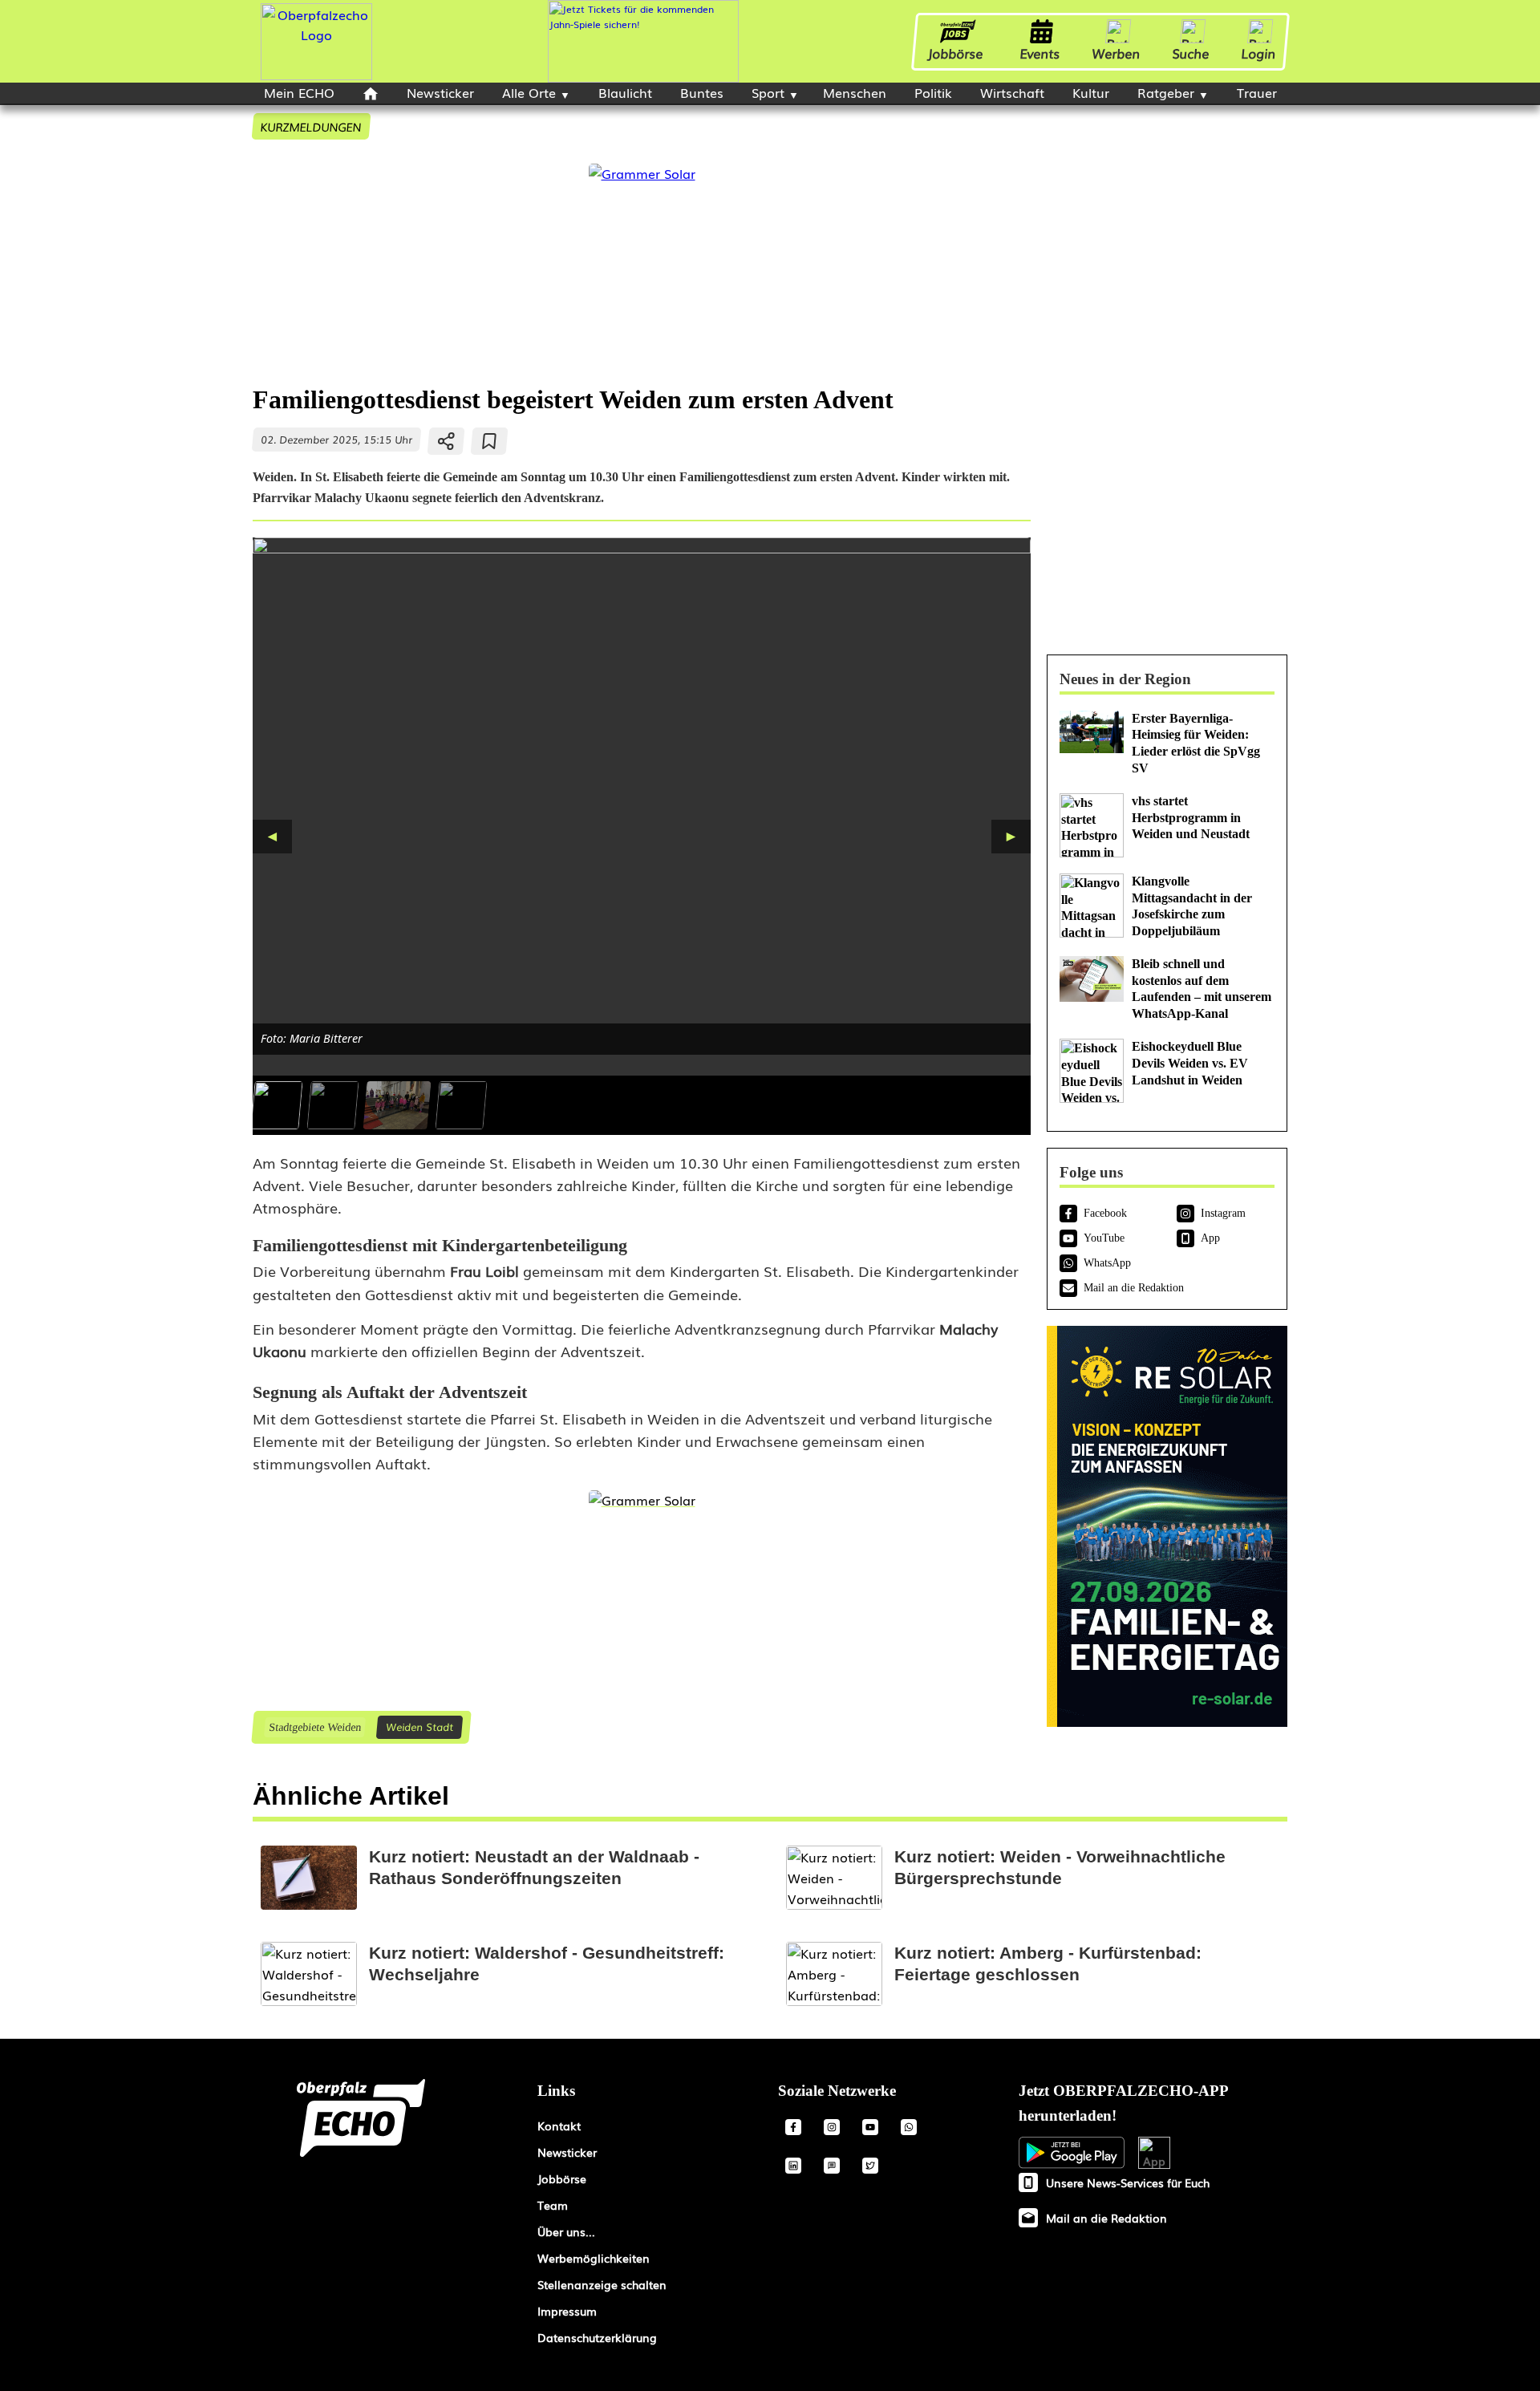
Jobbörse (956, 53)
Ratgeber (1166, 92)
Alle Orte (529, 92)
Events (1040, 53)
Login (1259, 53)
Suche (1191, 53)
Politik (933, 92)
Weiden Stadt (419, 1726)
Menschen (855, 92)
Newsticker (440, 92)
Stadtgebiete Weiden (314, 1728)
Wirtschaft (1012, 92)
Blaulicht (625, 92)
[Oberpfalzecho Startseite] (316, 75)
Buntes (702, 92)
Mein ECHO (299, 92)
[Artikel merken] (490, 441)
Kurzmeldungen (311, 126)
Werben (1116, 53)
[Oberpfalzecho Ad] (643, 41)
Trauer (1257, 92)
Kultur (1091, 92)
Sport (768, 92)
